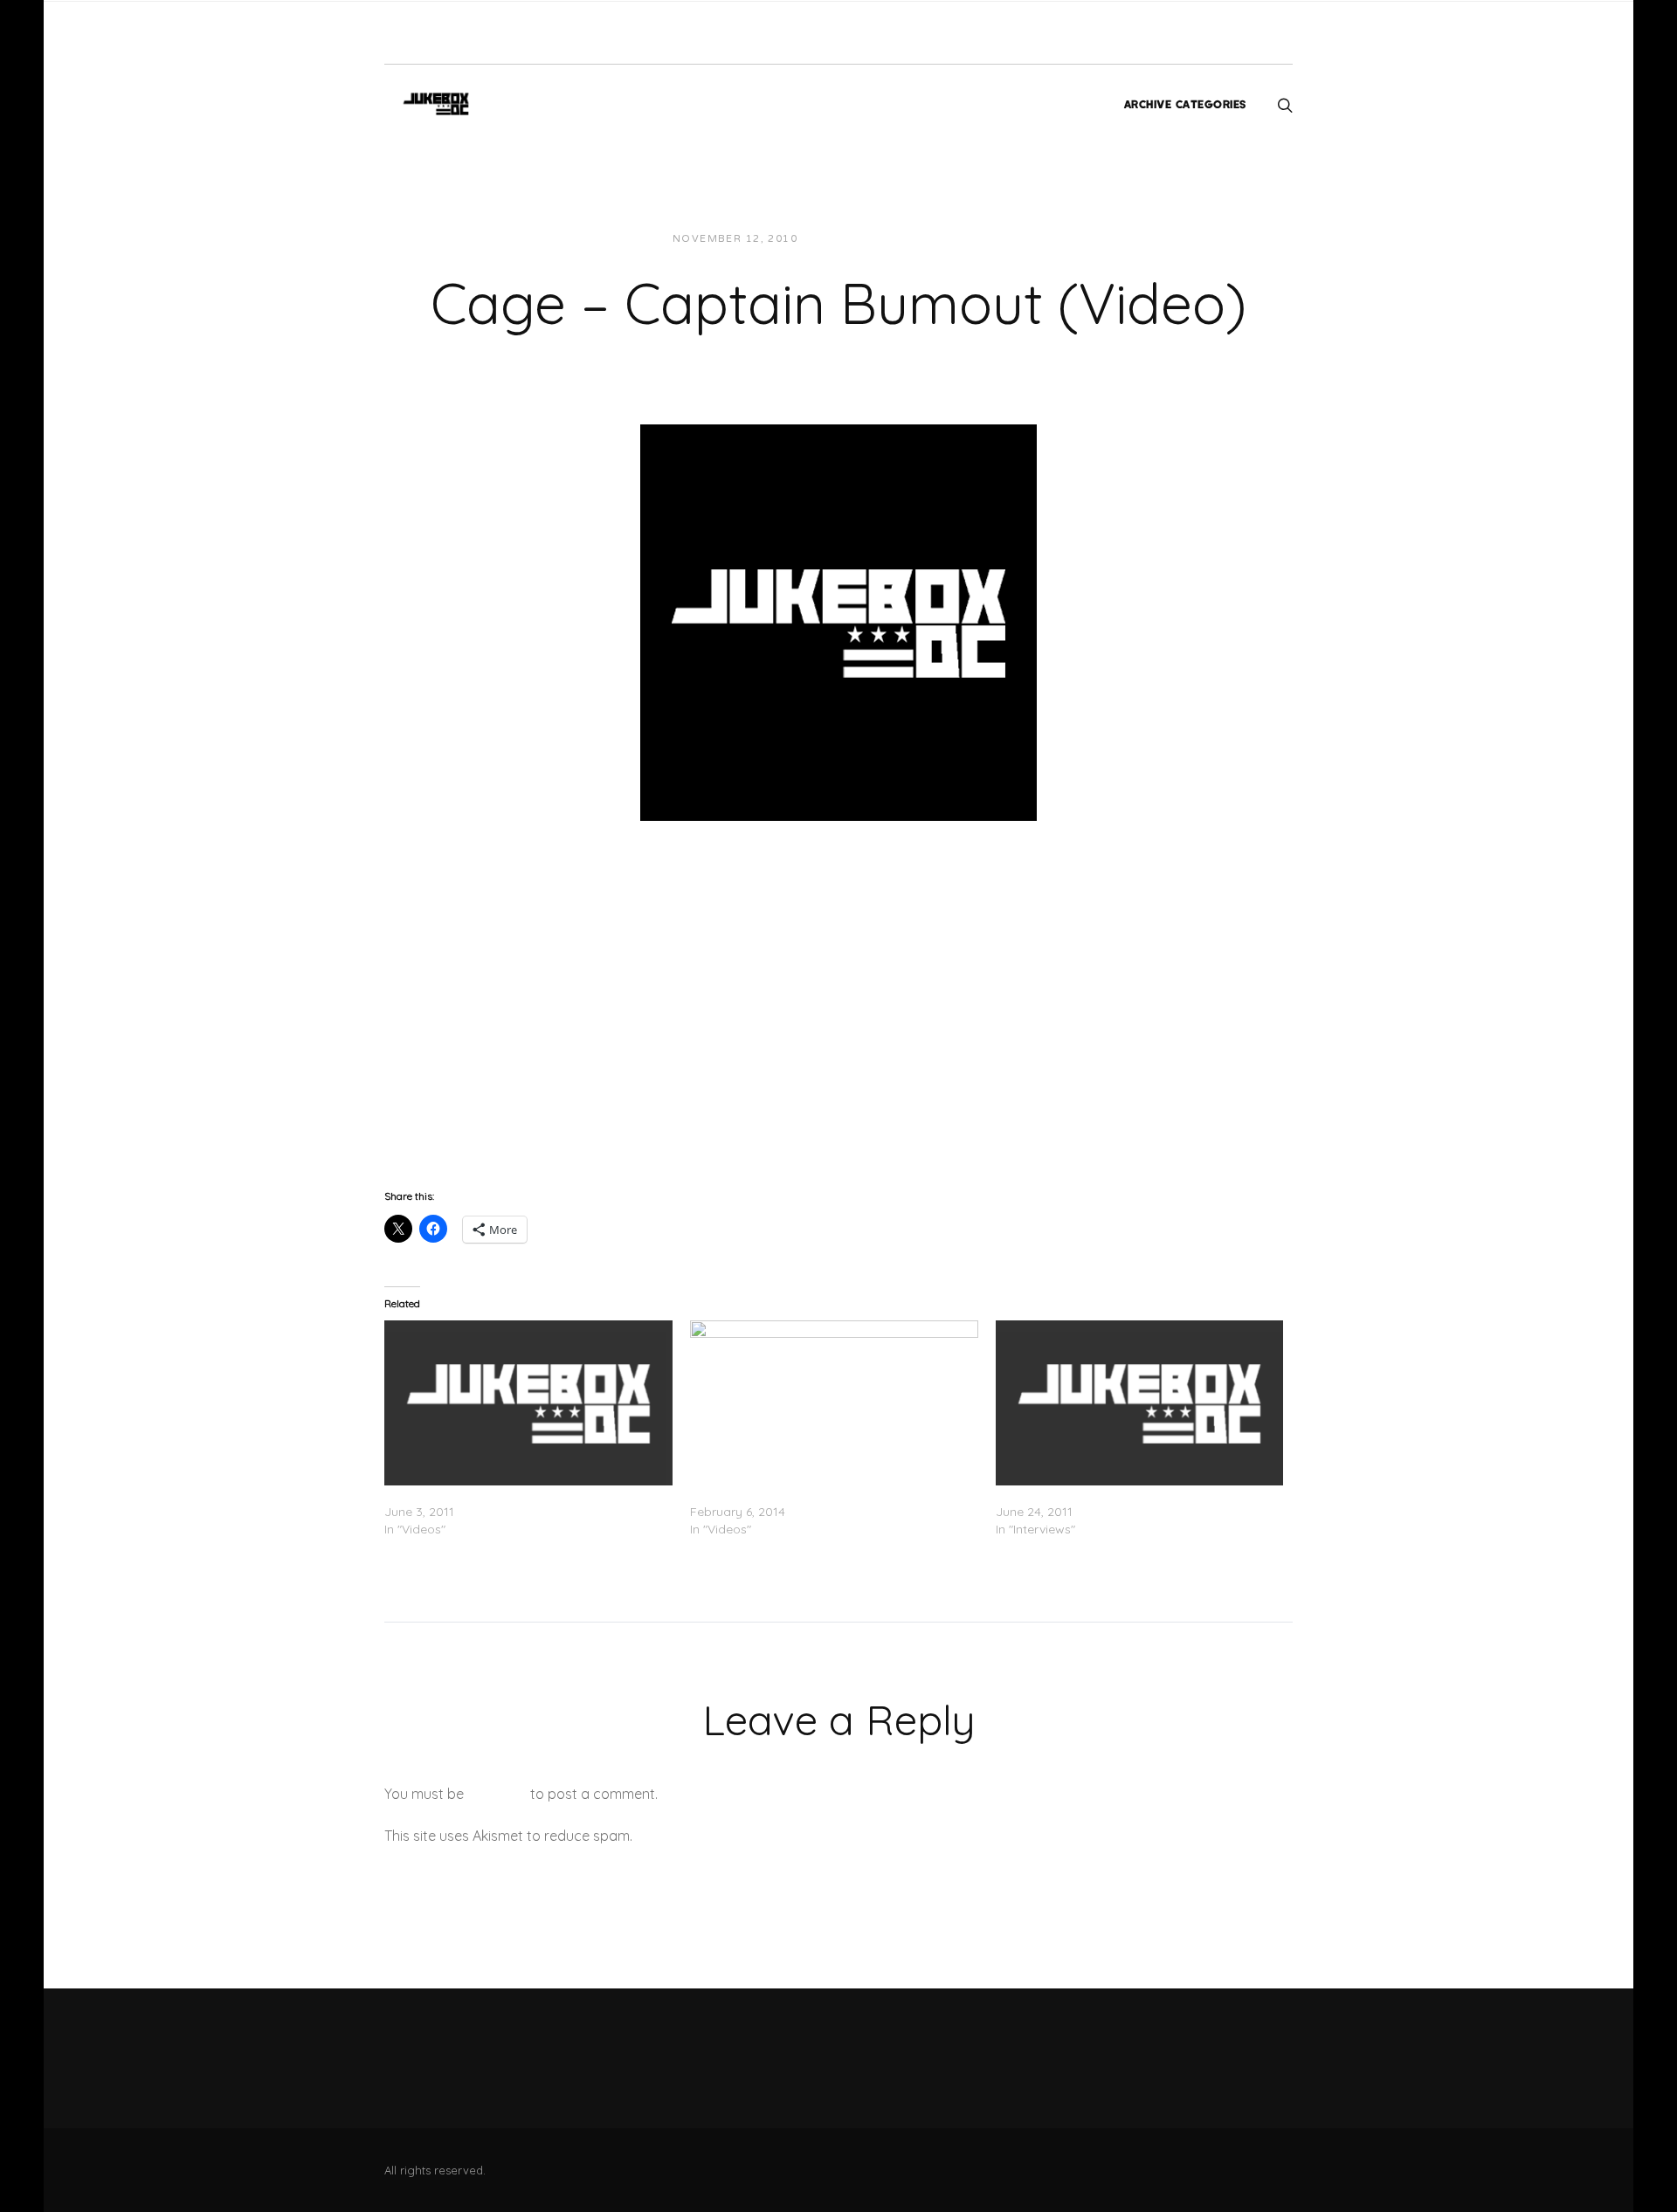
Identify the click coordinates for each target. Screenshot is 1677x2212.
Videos (969, 239)
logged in (497, 1794)
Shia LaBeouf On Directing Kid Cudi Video (1116, 1494)
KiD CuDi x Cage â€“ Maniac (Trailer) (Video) (515, 1494)
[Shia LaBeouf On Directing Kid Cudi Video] (1140, 1402)
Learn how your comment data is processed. (780, 1836)
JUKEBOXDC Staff (871, 239)
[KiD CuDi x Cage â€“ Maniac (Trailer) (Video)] (528, 1402)
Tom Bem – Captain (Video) (771, 1494)
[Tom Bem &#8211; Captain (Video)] (834, 1402)
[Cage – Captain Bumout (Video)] (838, 621)
